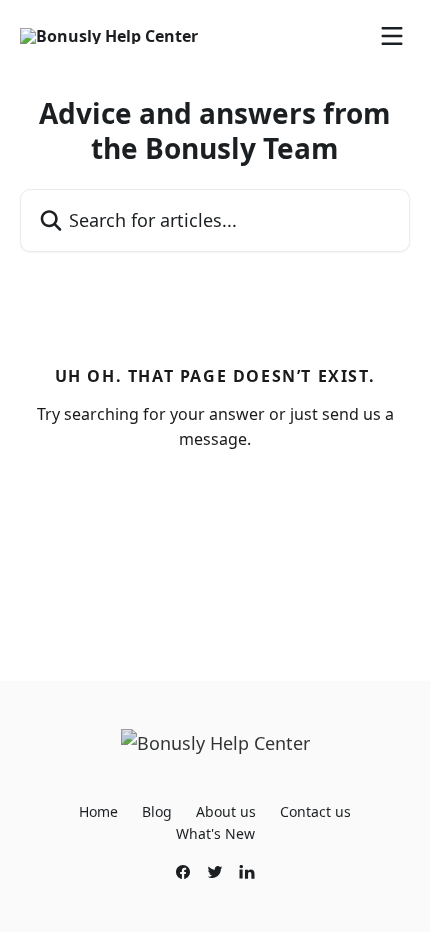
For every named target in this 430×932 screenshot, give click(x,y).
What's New (215, 833)
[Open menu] (392, 36)
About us (226, 811)
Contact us (315, 811)
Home (98, 811)
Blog (157, 811)
